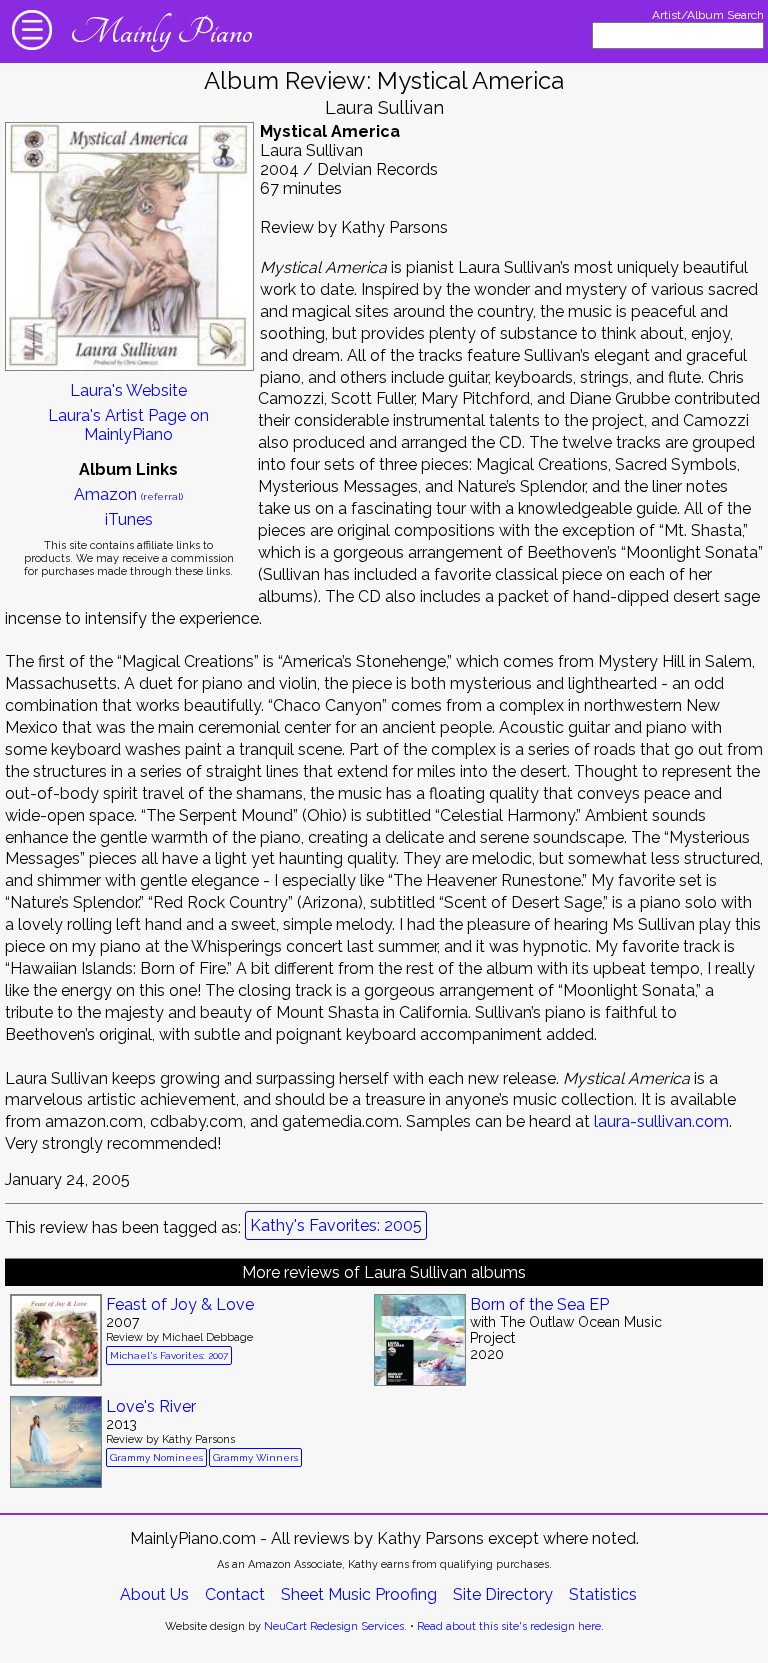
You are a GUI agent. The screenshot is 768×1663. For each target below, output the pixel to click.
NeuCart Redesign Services (334, 1626)
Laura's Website (128, 390)
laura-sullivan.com (661, 1121)
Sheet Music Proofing (359, 1594)
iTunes (129, 519)
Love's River (151, 1406)
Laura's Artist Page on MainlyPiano (128, 425)
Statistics (603, 1594)
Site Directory (503, 1594)
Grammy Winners (255, 1457)
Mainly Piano (161, 32)
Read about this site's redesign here (509, 1626)
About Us (154, 1594)
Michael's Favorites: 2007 (169, 1355)
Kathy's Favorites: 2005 (336, 1225)
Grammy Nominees (156, 1457)
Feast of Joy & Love (180, 1304)
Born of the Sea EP (539, 1304)
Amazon (128, 494)
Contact (235, 1594)
